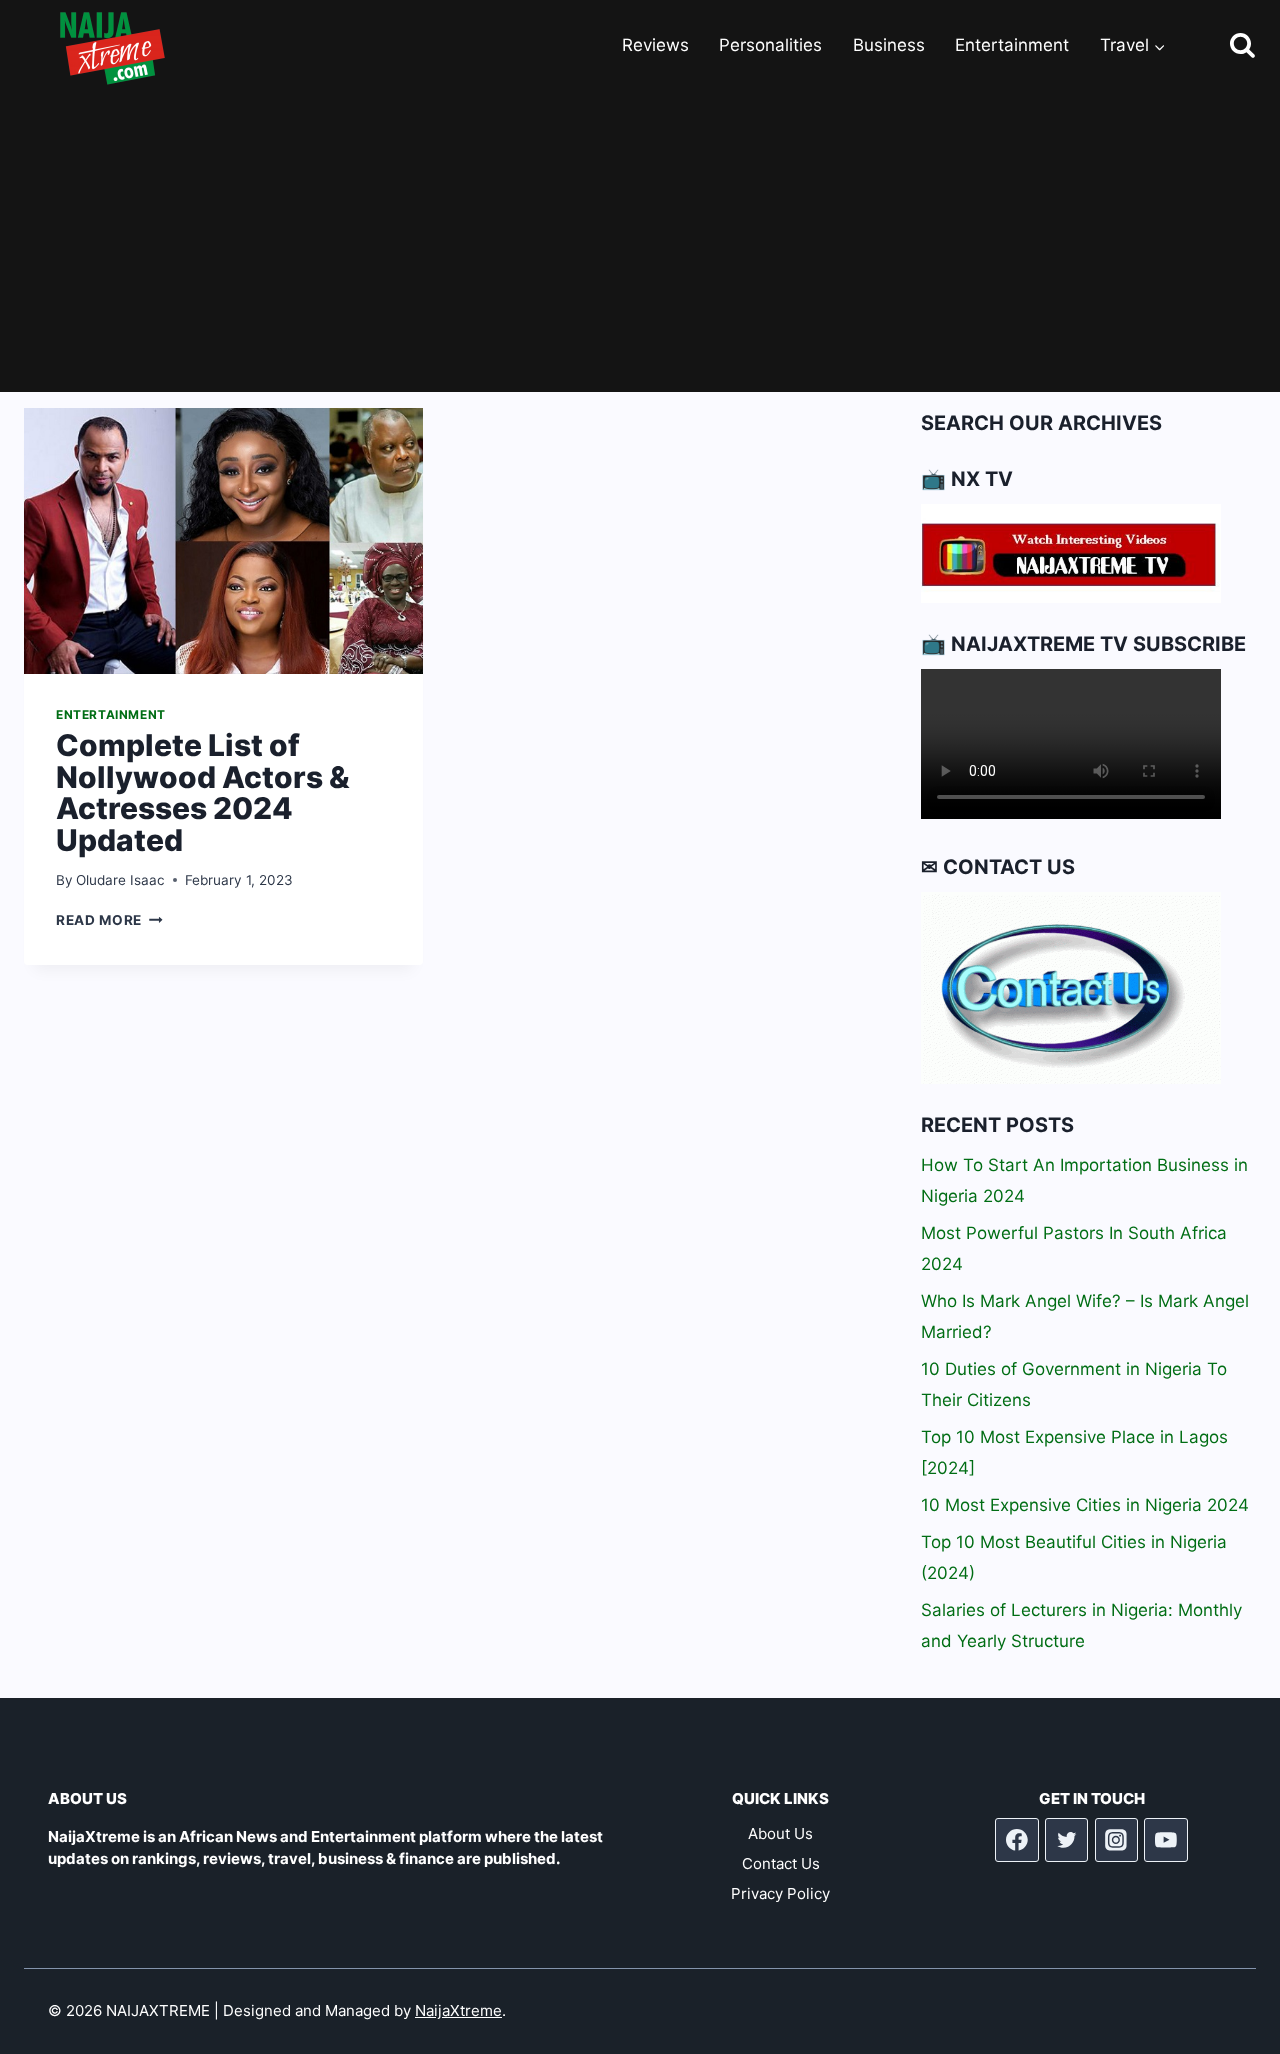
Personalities (770, 45)
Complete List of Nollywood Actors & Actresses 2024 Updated (203, 792)
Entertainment (1012, 45)
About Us (780, 1833)
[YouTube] (1166, 1840)
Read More (109, 920)
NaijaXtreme (458, 2010)
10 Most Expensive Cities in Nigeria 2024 (1085, 1505)
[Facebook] (1017, 1840)
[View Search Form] (1224, 46)
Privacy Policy (780, 1893)
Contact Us (781, 1863)
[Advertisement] (640, 242)
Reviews (655, 45)
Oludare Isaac (120, 880)
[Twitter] (1067, 1840)
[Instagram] (1117, 1840)
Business (889, 45)
